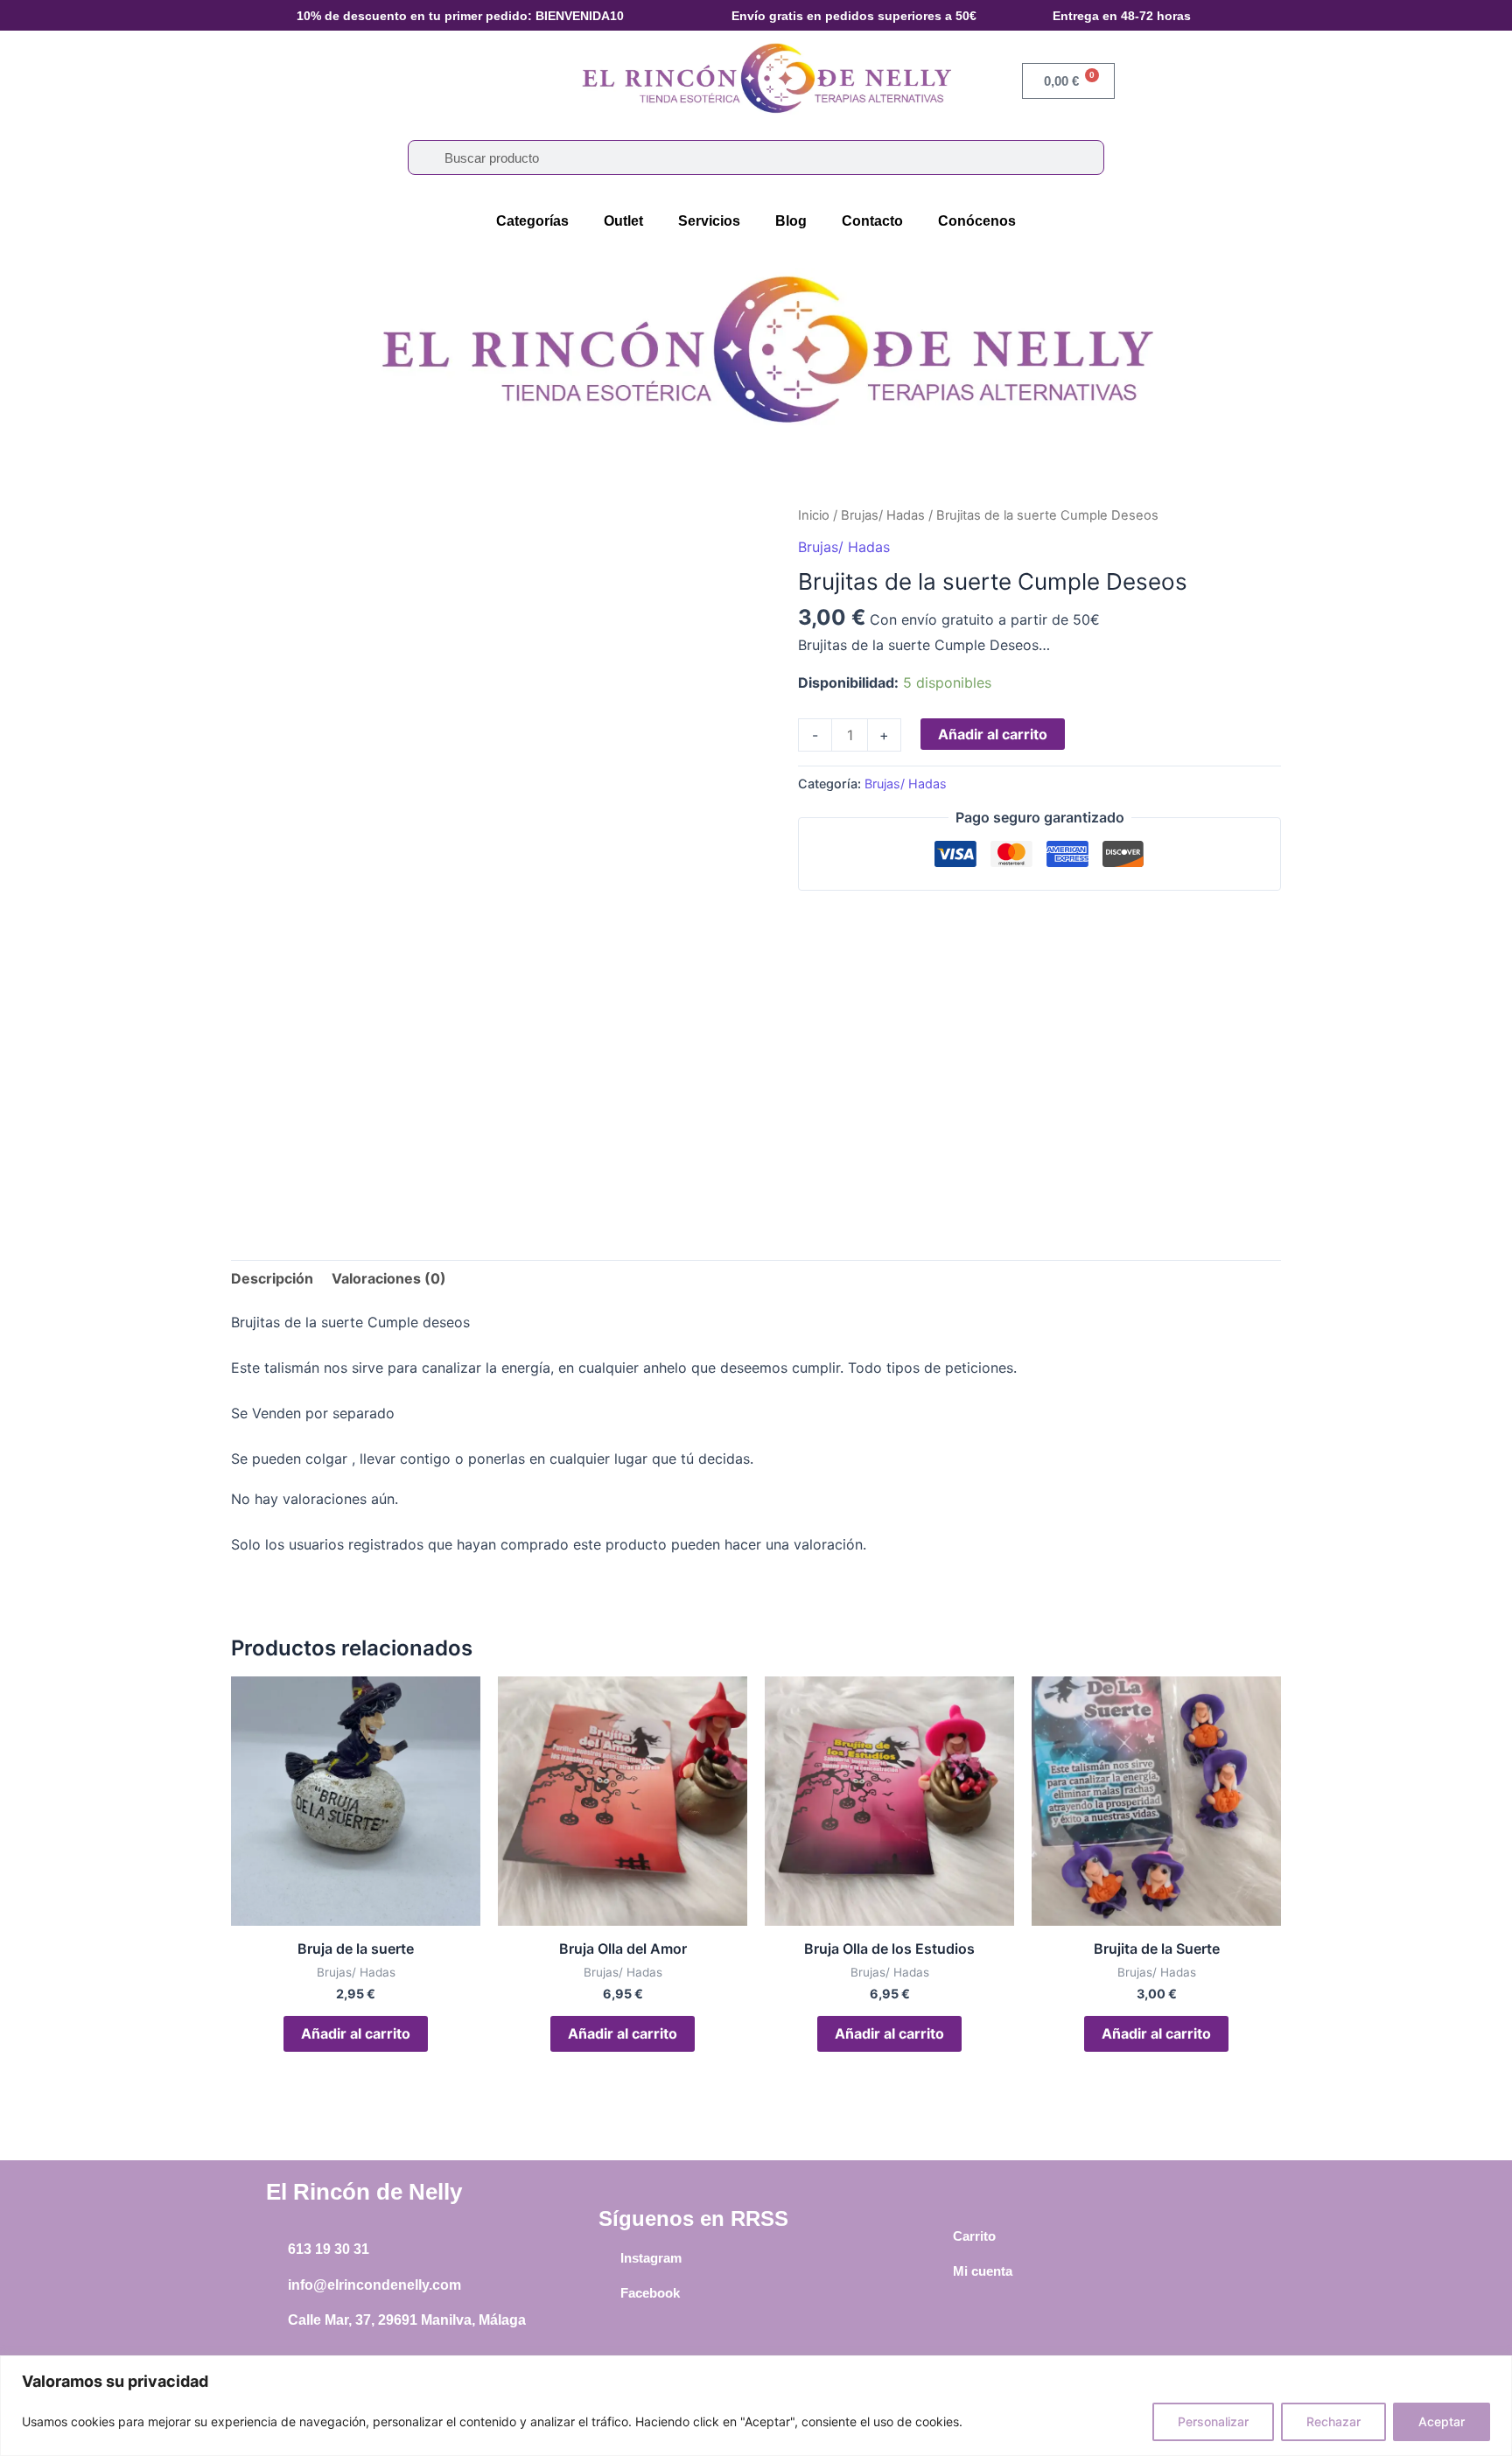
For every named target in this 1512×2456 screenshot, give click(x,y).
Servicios (709, 221)
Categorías (532, 221)
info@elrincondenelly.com (374, 2285)
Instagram (651, 2258)
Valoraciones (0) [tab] (389, 1278)
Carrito (974, 2236)
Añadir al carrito (993, 734)
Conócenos (977, 221)
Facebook (650, 2293)
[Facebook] (607, 2292)
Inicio (814, 515)
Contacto (872, 221)
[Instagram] (607, 2257)
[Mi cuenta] (940, 2271)
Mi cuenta (983, 2271)
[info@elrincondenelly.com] (275, 2285)
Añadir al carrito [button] (356, 2033)
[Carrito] (940, 2236)
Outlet (623, 221)
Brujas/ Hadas (883, 515)
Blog (791, 221)
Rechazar (1333, 2421)
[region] (756, 2406)
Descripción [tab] (272, 1278)
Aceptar (1442, 2421)
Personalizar (1213, 2421)
